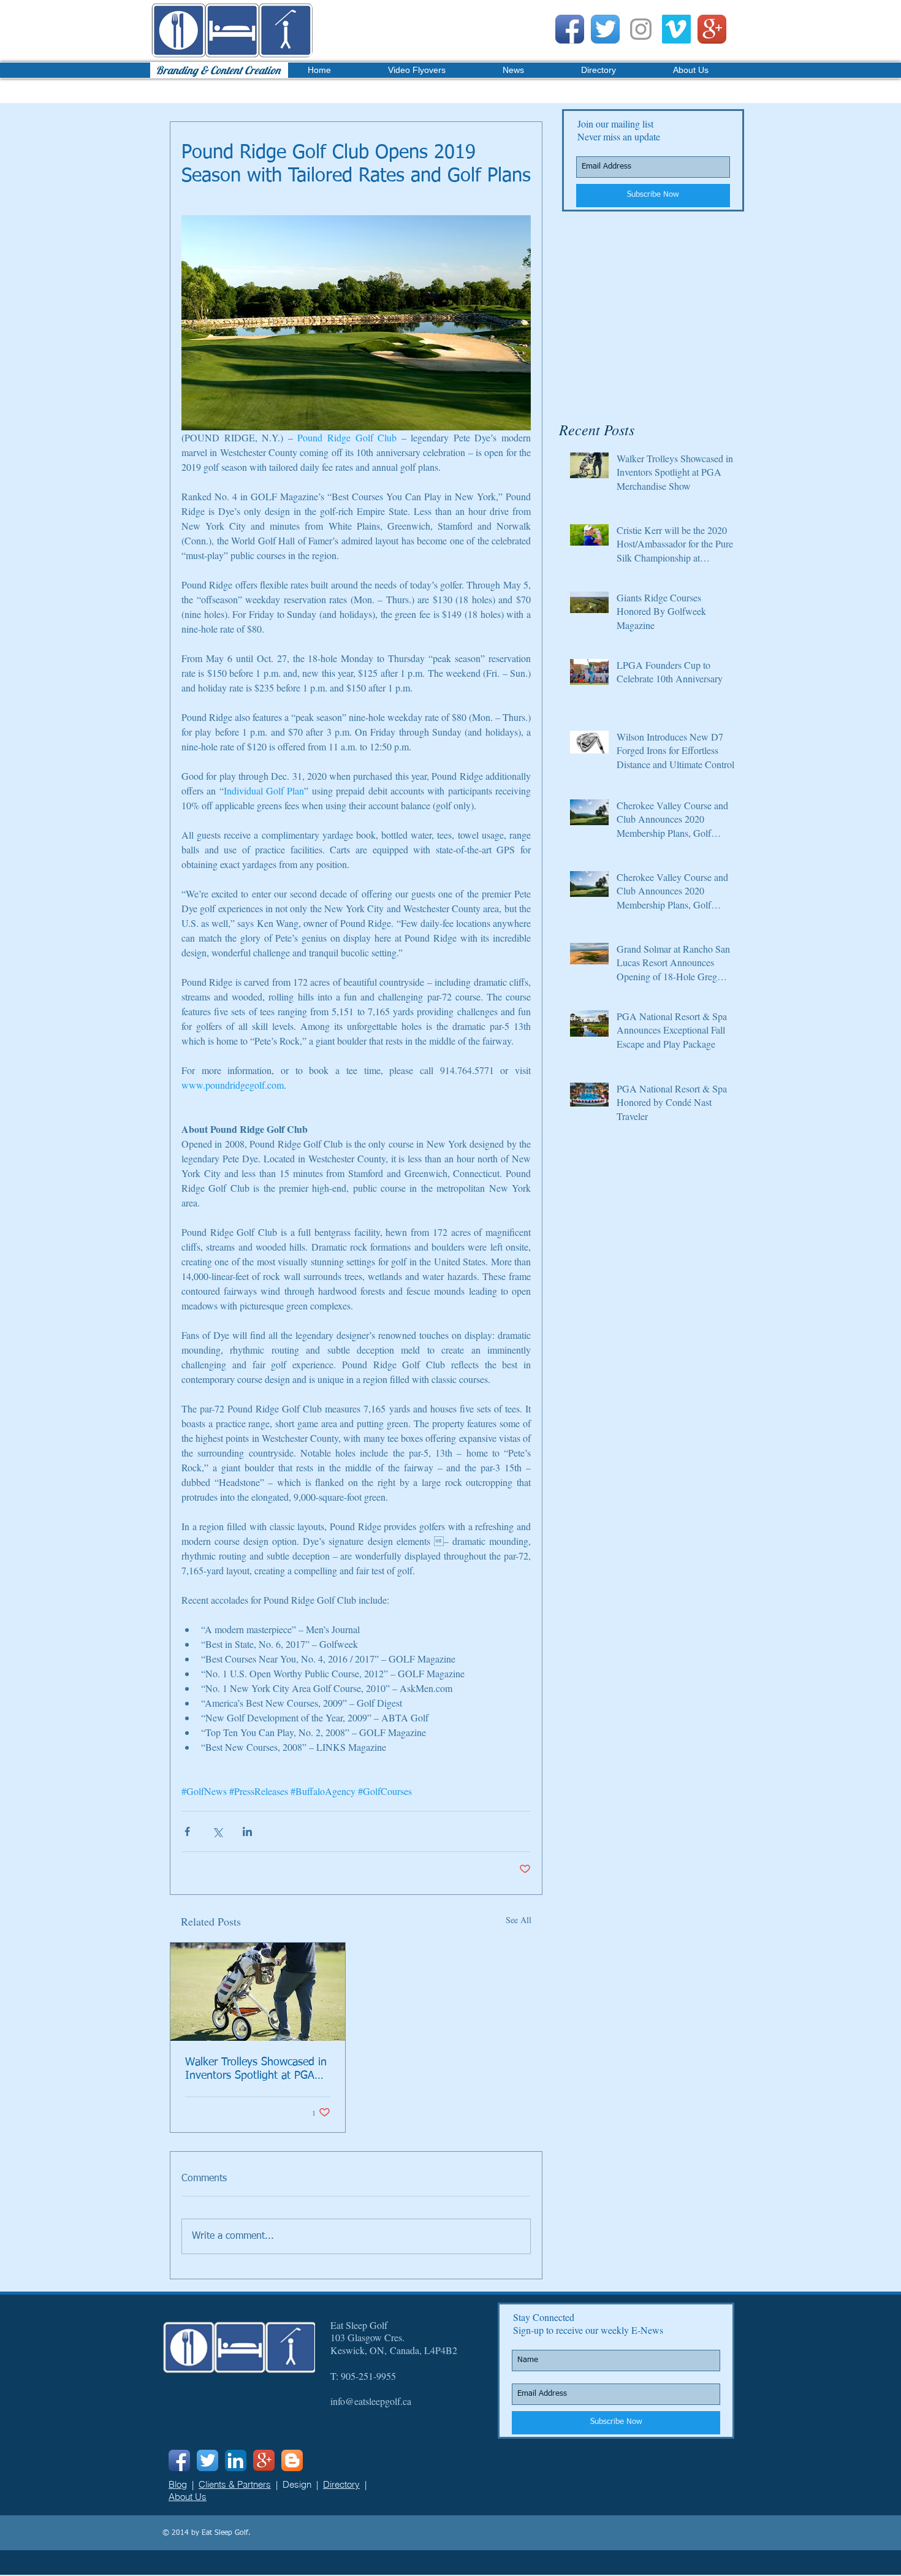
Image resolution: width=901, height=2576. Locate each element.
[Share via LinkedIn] (247, 1831)
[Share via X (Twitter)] (217, 1831)
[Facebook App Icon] (570, 29)
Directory (341, 2484)
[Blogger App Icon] (292, 2460)
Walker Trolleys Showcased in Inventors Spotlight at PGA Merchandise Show (256, 2070)
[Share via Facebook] (187, 1831)
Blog (178, 2484)
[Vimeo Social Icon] (676, 29)
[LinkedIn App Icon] (236, 2460)
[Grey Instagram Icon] (641, 29)
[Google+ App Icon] (712, 29)
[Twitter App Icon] (605, 29)
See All (519, 1920)
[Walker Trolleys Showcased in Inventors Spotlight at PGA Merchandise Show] (258, 1992)
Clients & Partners (235, 2484)
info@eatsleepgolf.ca (371, 2401)
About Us (188, 2497)
